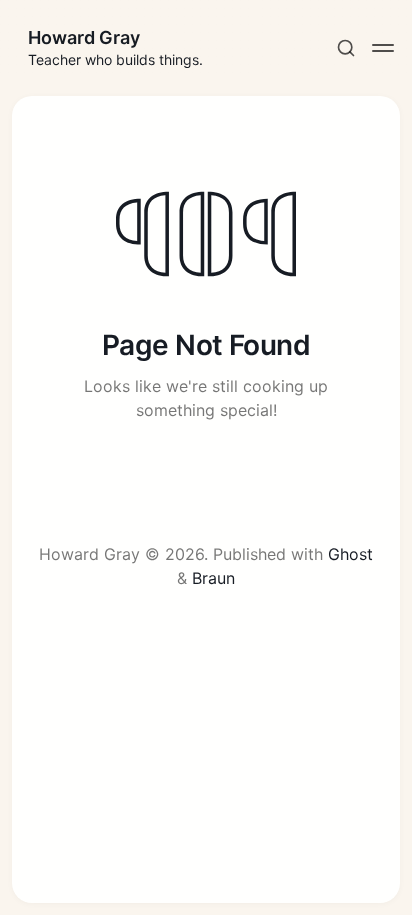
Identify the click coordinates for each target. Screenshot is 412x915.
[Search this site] (346, 48)
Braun (213, 578)
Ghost (350, 554)
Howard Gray (84, 37)
